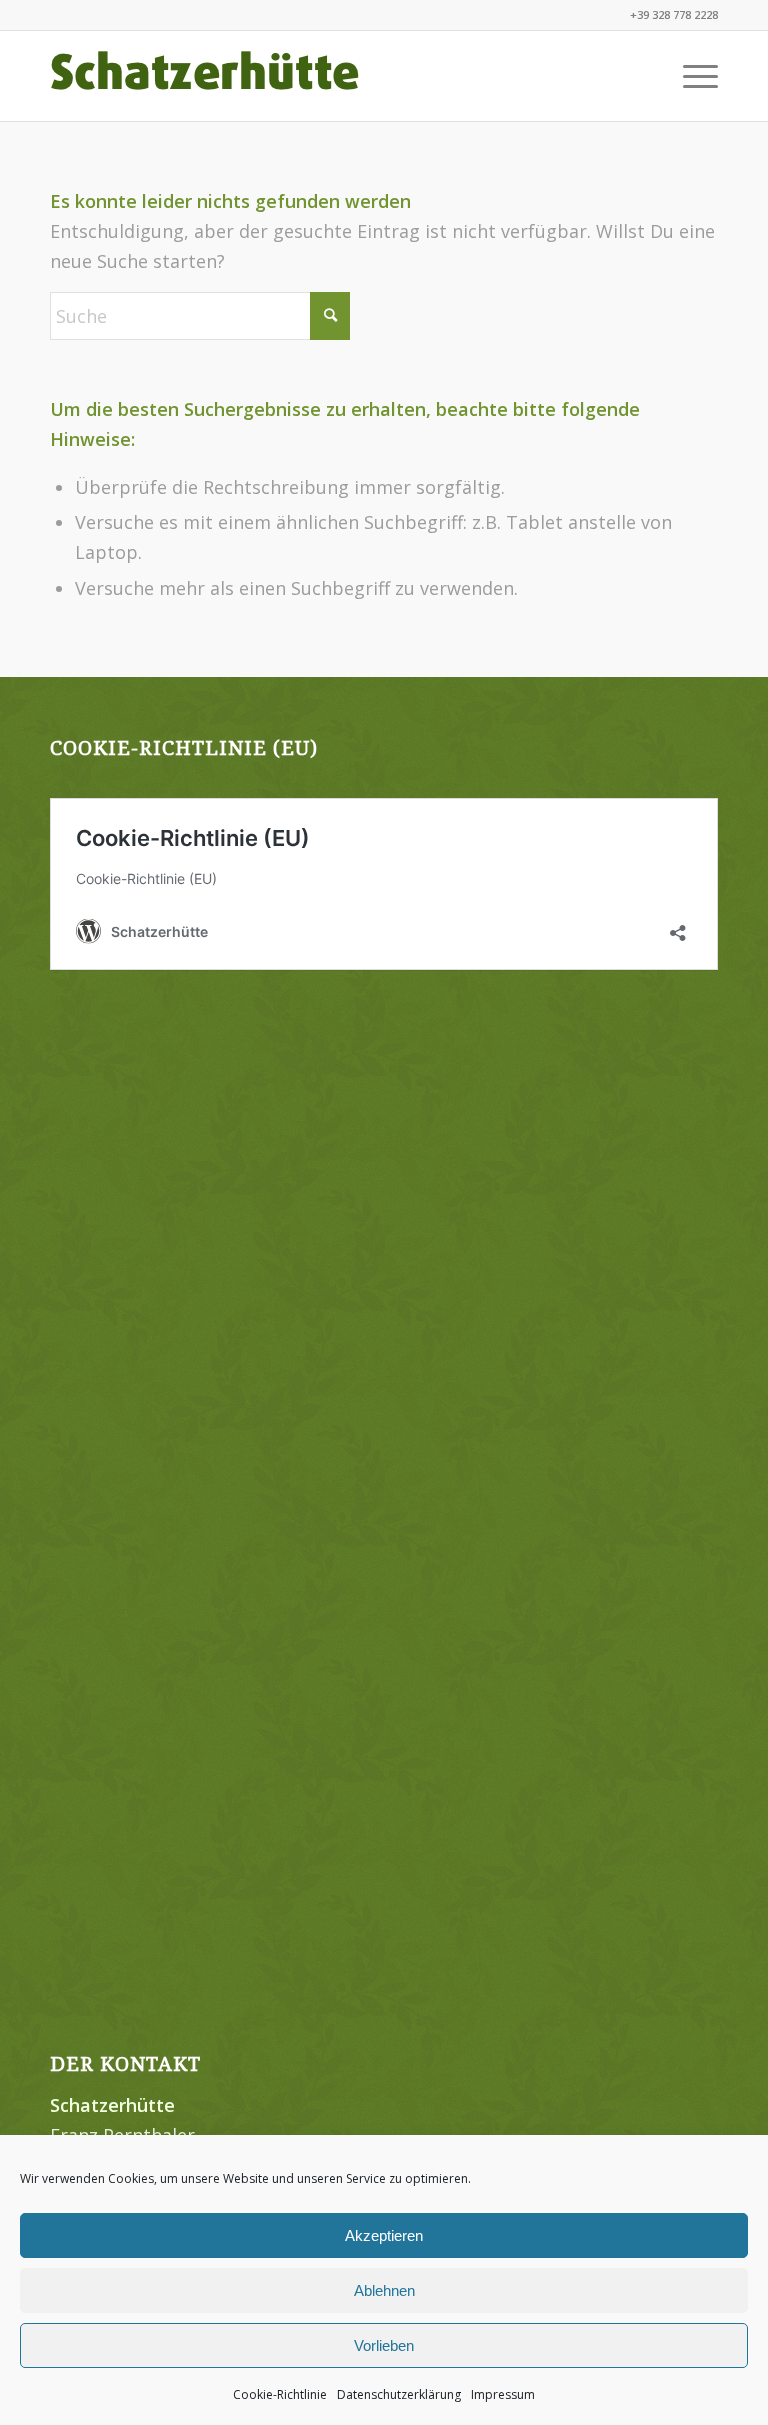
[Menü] (690, 76)
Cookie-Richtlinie (280, 2394)
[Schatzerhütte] (205, 76)
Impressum (503, 2394)
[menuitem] (690, 76)
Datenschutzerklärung (399, 2394)
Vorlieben (384, 2345)
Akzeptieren (384, 2235)
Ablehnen (384, 2290)
